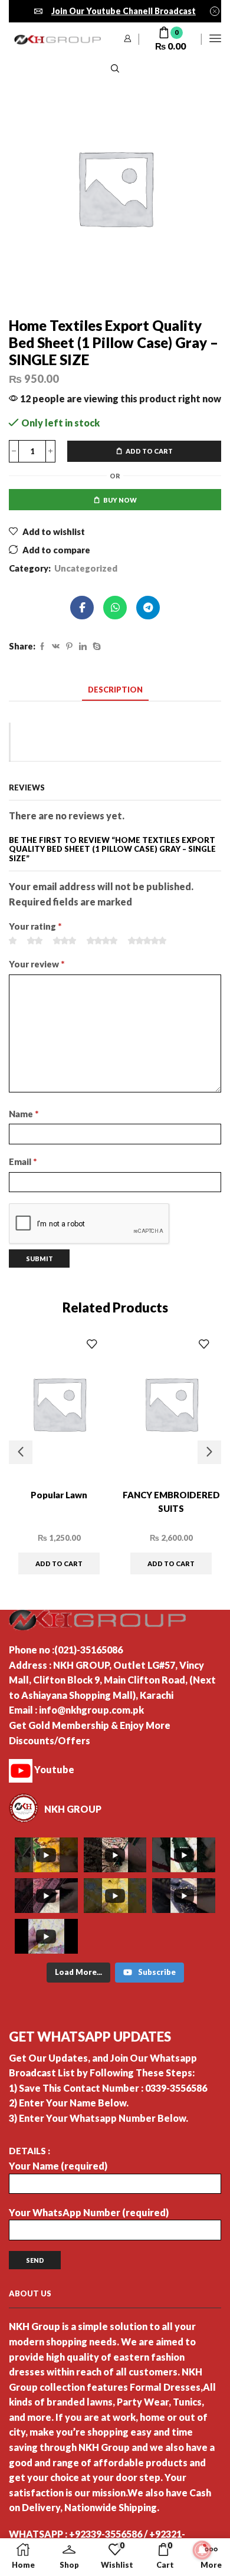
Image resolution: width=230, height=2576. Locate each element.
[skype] (95, 647)
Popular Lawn (59, 1495)
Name (24, 1114)
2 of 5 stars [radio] (35, 941)
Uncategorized (86, 568)
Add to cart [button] (59, 1563)
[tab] (115, 690)
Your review (37, 964)
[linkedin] (83, 647)
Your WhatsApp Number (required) (89, 2212)
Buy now (120, 500)
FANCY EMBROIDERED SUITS (171, 1502)
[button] (21, 1452)
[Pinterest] (69, 647)
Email (23, 1161)
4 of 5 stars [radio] (102, 941)
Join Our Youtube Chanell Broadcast (124, 11)
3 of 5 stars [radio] (65, 941)
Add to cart (149, 451)
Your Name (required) (58, 2166)
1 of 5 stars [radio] (13, 941)
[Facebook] (42, 647)
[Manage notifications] (202, 2550)
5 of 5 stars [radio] (147, 941)
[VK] (56, 647)
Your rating (35, 926)
